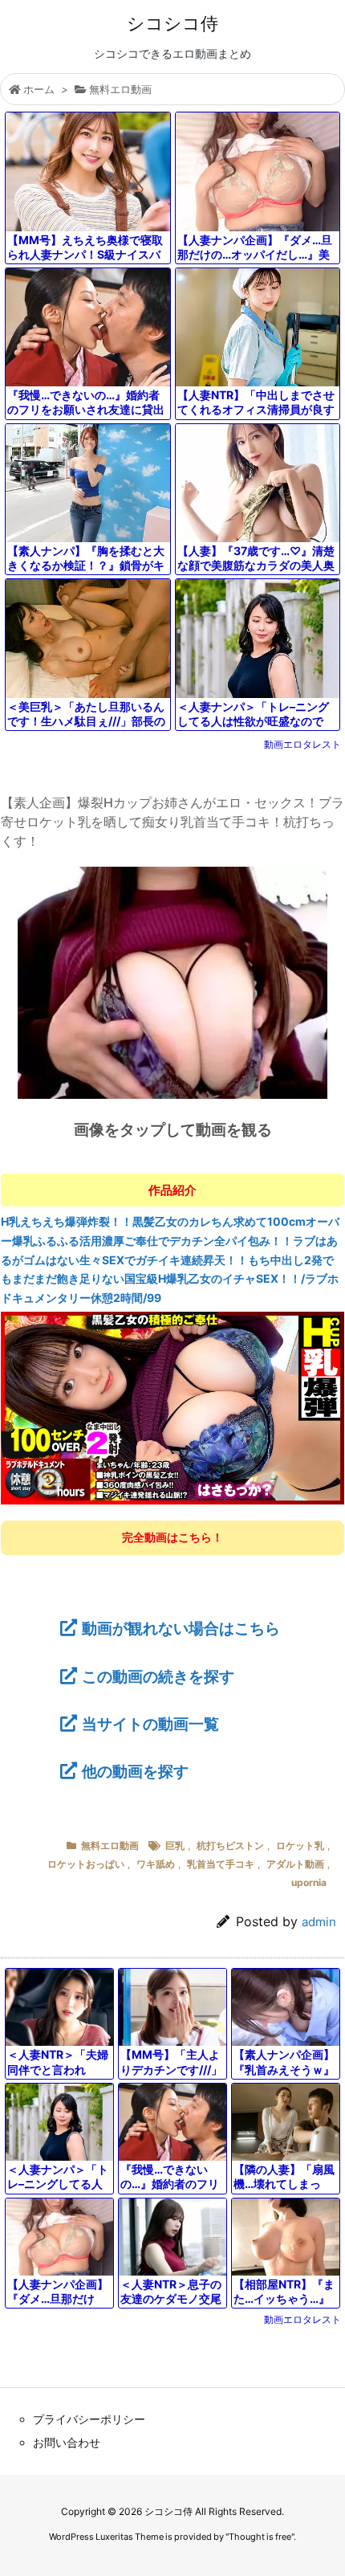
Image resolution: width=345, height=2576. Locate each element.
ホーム (39, 89)
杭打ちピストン (230, 1845)
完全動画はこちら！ (172, 1537)
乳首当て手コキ (221, 1864)
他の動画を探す (135, 1771)
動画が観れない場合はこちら (181, 1628)
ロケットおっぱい (86, 1864)
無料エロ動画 (120, 89)
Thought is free (260, 2537)
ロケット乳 (300, 1845)
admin (319, 1922)
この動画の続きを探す (158, 1676)
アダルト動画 (295, 1864)
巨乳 (175, 1845)
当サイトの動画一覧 (150, 1724)
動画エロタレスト (302, 744)
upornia (309, 1882)
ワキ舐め (156, 1864)
